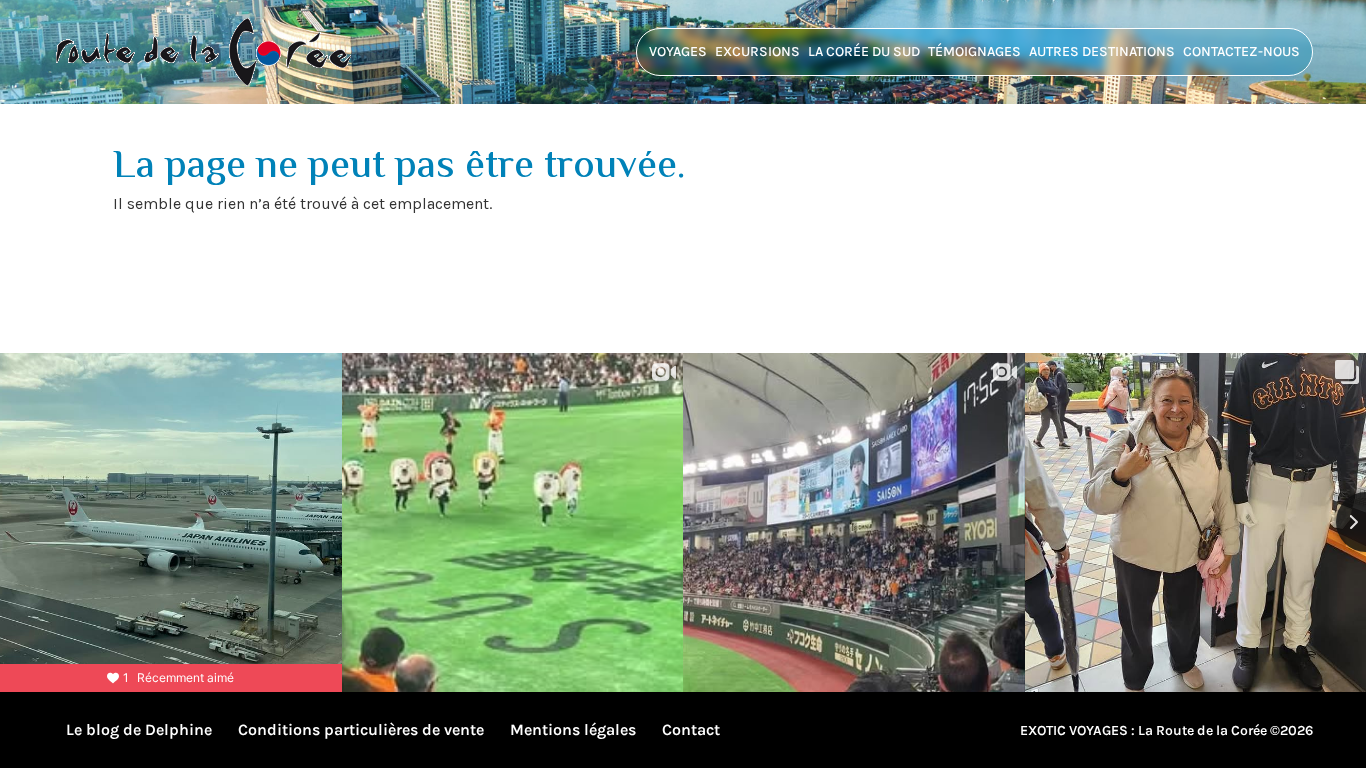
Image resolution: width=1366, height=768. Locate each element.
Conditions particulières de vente (361, 729)
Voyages (678, 51)
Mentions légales (573, 729)
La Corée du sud (864, 51)
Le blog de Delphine (139, 729)
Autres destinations (1102, 51)
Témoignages (974, 51)
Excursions (757, 51)
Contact (691, 729)
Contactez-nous (1241, 51)
